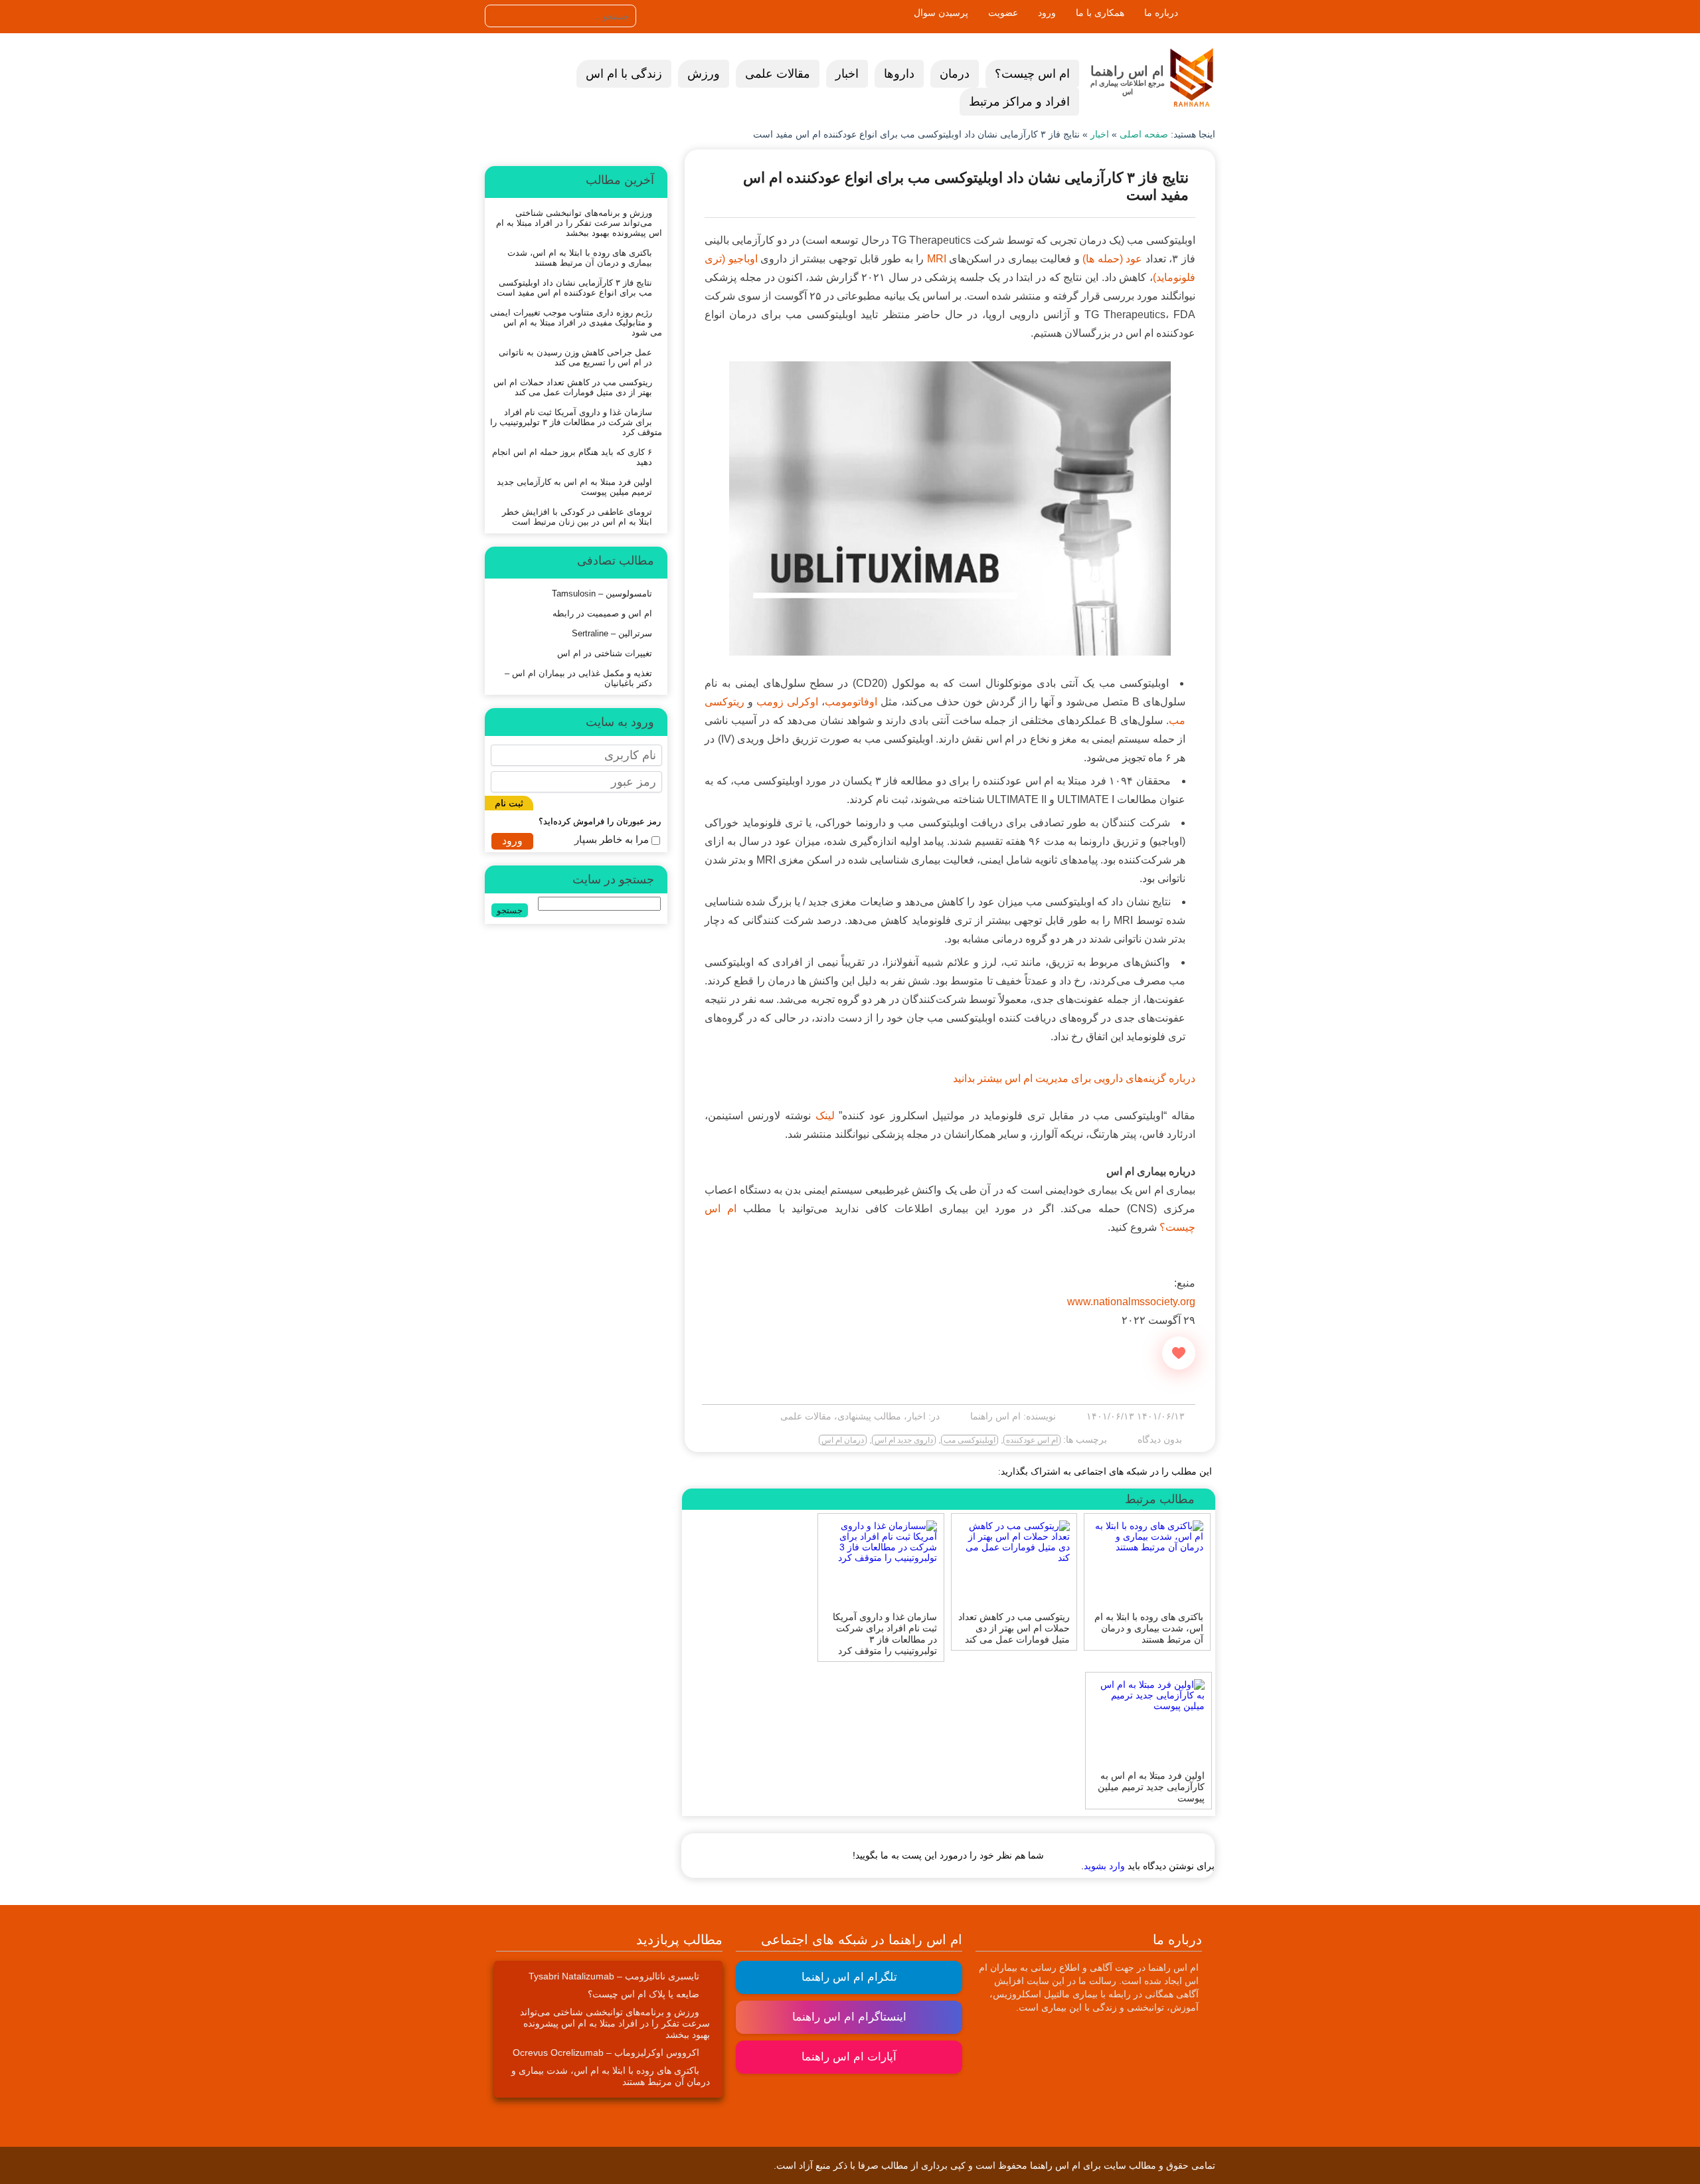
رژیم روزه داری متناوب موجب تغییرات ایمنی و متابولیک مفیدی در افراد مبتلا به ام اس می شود (576, 322)
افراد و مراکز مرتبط (1019, 102)
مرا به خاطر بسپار (612, 839)
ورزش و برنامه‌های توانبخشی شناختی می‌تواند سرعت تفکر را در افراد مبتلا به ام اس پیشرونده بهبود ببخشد (579, 223)
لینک (825, 1116)
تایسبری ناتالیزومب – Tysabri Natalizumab (614, 1976)
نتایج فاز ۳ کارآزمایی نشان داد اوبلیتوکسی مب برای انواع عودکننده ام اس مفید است (574, 288)
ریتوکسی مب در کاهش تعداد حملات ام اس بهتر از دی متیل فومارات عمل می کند (573, 387)
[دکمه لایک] (1179, 1353)
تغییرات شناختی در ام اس (605, 653)
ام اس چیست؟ (1032, 74)
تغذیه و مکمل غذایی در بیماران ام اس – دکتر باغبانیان (578, 678)
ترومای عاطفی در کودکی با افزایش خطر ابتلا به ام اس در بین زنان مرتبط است (577, 517)
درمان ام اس (843, 1440)
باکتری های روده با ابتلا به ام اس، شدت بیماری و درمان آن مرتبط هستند (580, 258)
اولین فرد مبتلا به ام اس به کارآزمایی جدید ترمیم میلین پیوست (574, 487)
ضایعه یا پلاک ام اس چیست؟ (643, 1994)
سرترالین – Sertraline (612, 633)
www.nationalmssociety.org (1131, 1302)
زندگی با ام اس (624, 74)
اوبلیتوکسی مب (970, 1440)
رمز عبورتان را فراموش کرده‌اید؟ (600, 821)
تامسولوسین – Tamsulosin (602, 593)
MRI (937, 259)
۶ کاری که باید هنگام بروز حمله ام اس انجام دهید (572, 457)
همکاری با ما (1100, 13)
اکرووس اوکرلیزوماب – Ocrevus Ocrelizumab (606, 2052)
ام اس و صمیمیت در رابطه (602, 613)
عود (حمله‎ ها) (1112, 259)
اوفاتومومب (851, 702)
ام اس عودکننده (1032, 1440)
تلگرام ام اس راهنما (849, 1977)
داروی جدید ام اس (904, 1440)
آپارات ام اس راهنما (849, 2057)
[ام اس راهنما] (1192, 78)
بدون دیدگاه (1160, 1439)
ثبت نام (509, 803)
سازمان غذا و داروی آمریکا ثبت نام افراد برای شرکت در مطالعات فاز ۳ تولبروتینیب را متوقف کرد (576, 422)
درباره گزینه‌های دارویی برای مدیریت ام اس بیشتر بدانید (1074, 1078)
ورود (1047, 13)
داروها (899, 74)
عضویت (1003, 13)
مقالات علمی (778, 74)
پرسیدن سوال (941, 13)
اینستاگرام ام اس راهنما (849, 2017)
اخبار (847, 74)
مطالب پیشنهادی (869, 1416)
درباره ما (1161, 13)
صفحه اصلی (1144, 134)
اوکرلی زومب (787, 702)
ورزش (704, 74)
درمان (955, 74)
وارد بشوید (1104, 1866)
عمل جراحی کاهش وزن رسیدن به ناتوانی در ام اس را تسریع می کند (575, 357)
